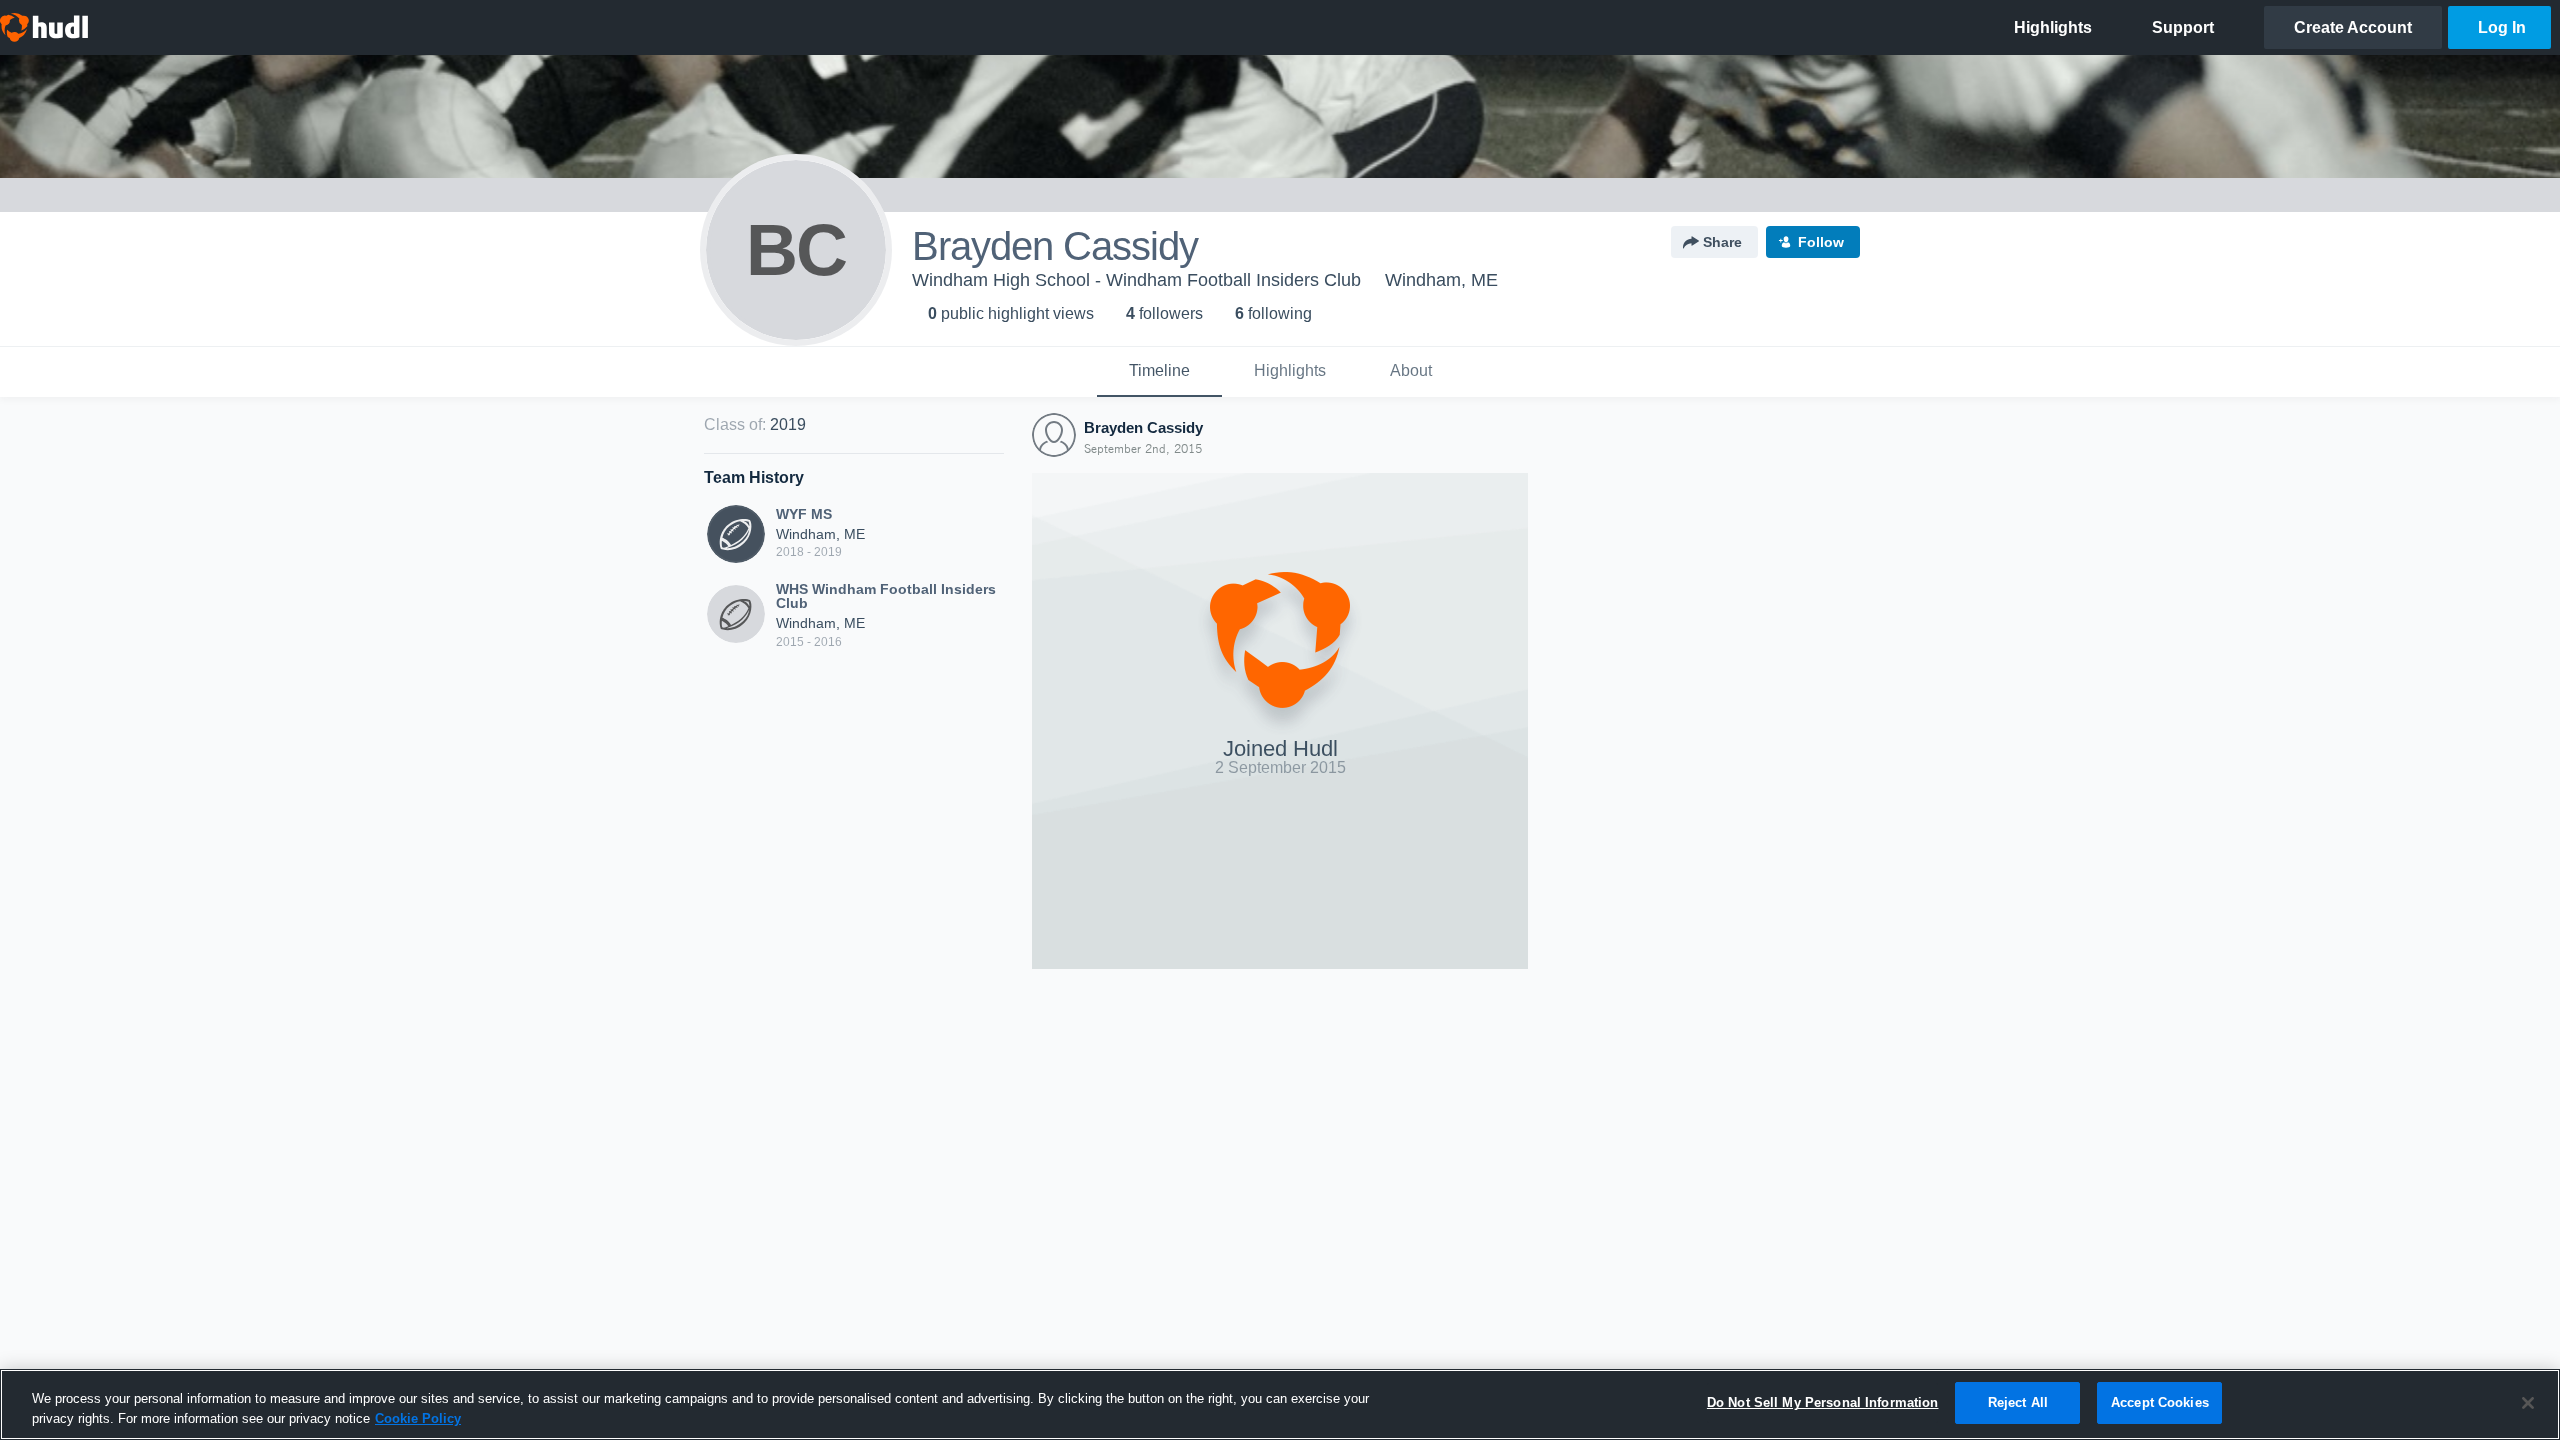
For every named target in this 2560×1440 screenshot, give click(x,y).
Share (1722, 242)
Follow (1821, 242)
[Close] (2528, 1403)
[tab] (1159, 372)
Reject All (2018, 1402)
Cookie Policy (418, 1418)
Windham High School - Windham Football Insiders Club (1136, 280)
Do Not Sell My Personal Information (1823, 1402)
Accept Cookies (2160, 1402)
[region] (1280, 1404)
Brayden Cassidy (1143, 427)
